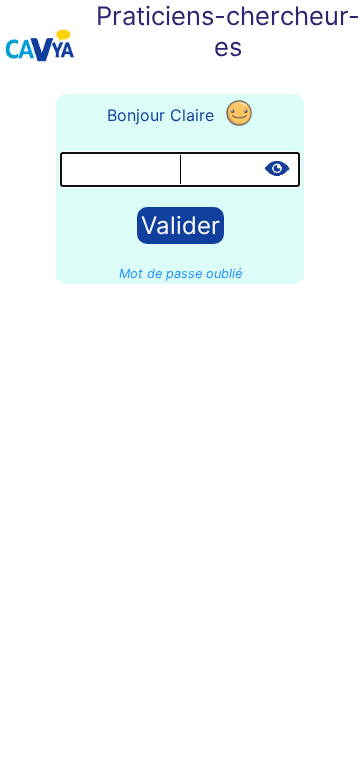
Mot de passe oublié (180, 273)
